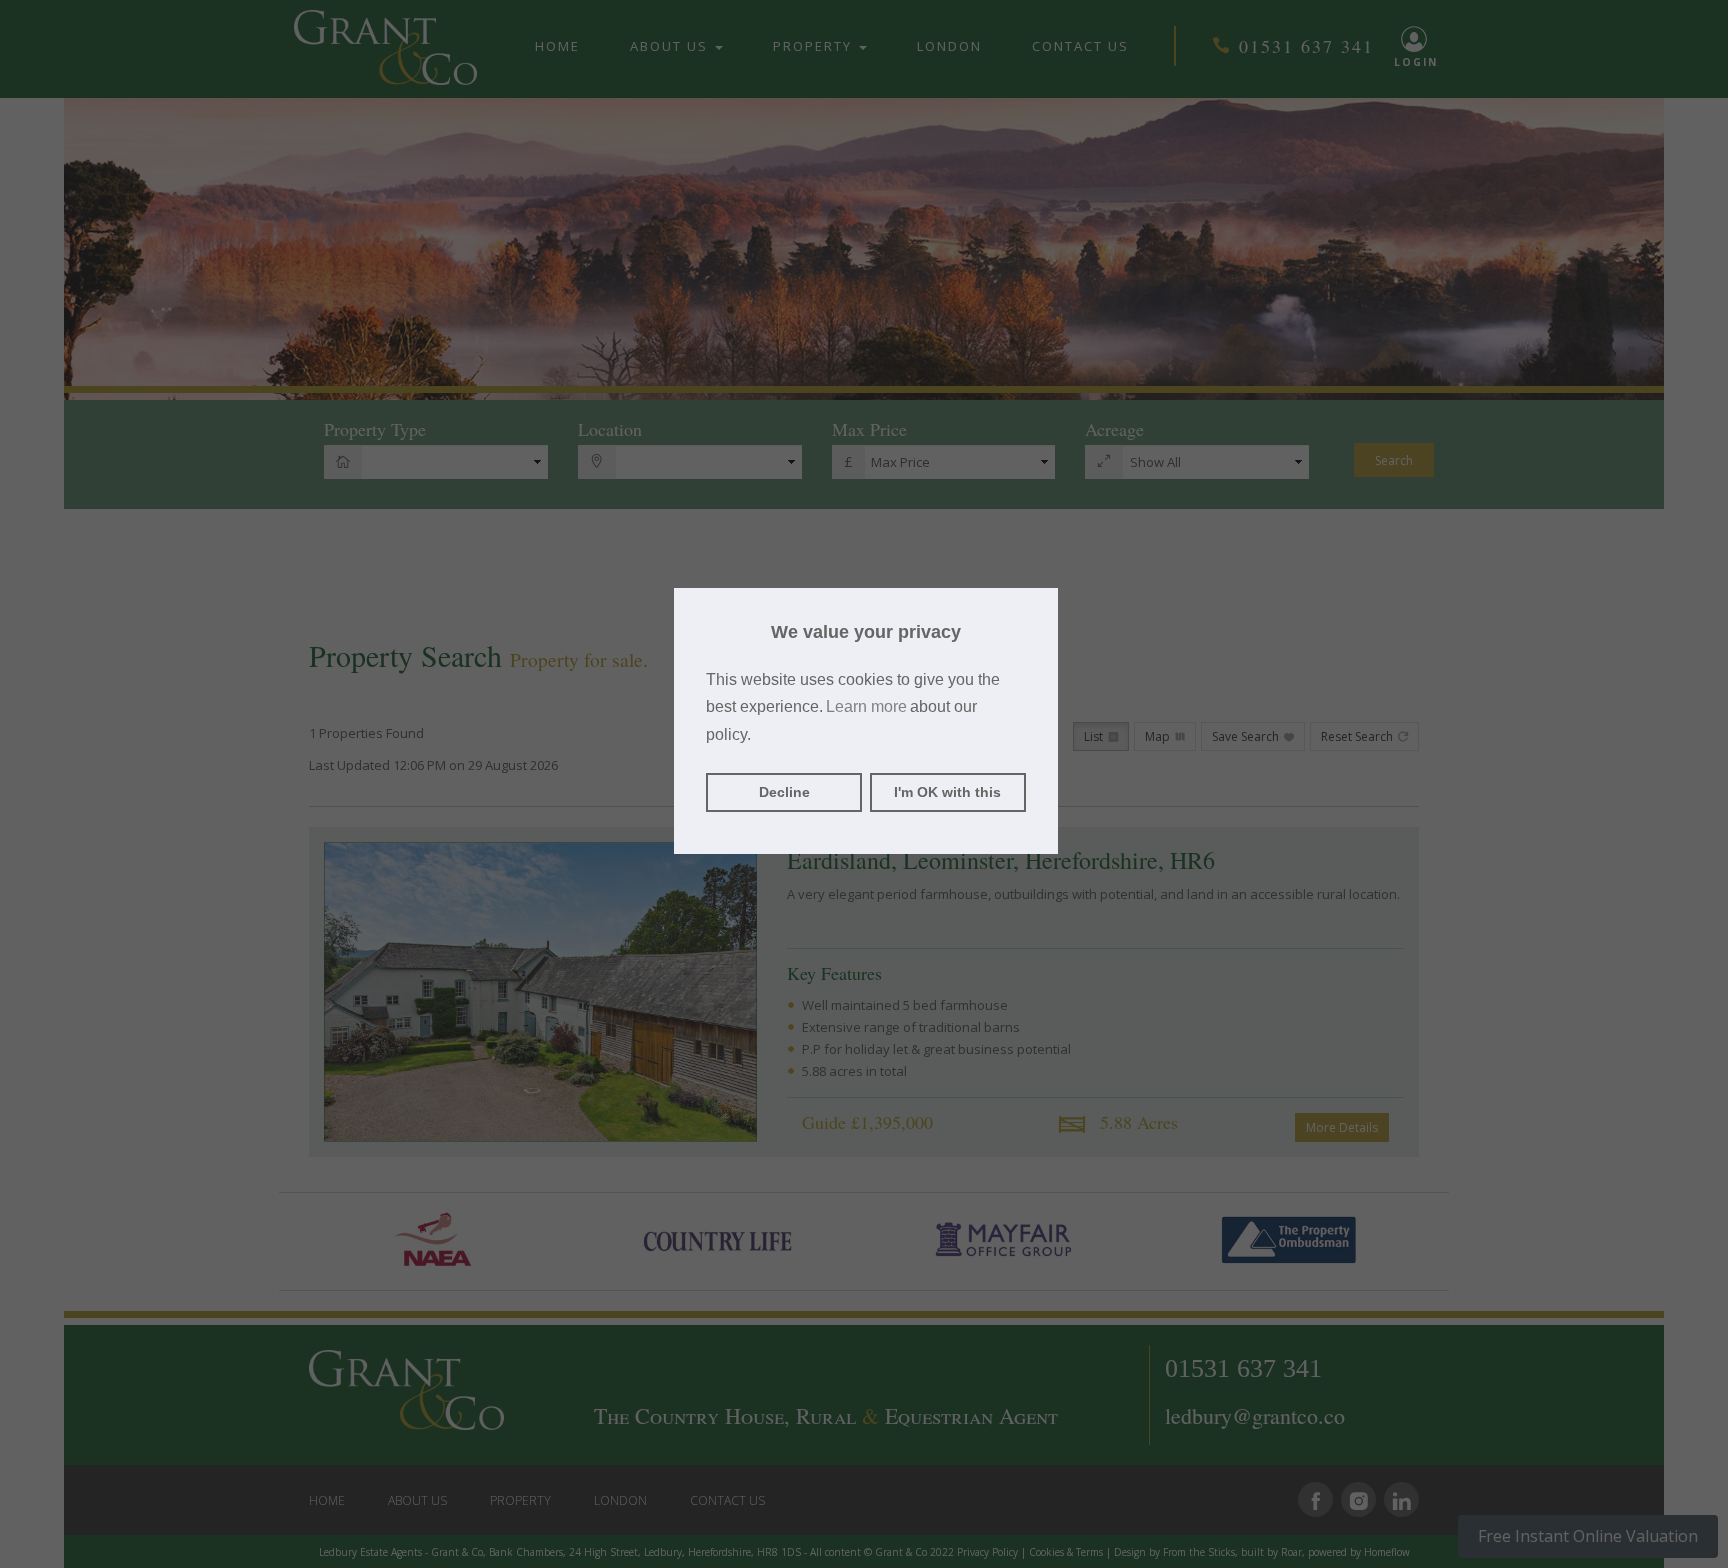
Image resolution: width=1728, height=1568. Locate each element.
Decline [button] (784, 792)
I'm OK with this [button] (947, 792)
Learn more (866, 706)
